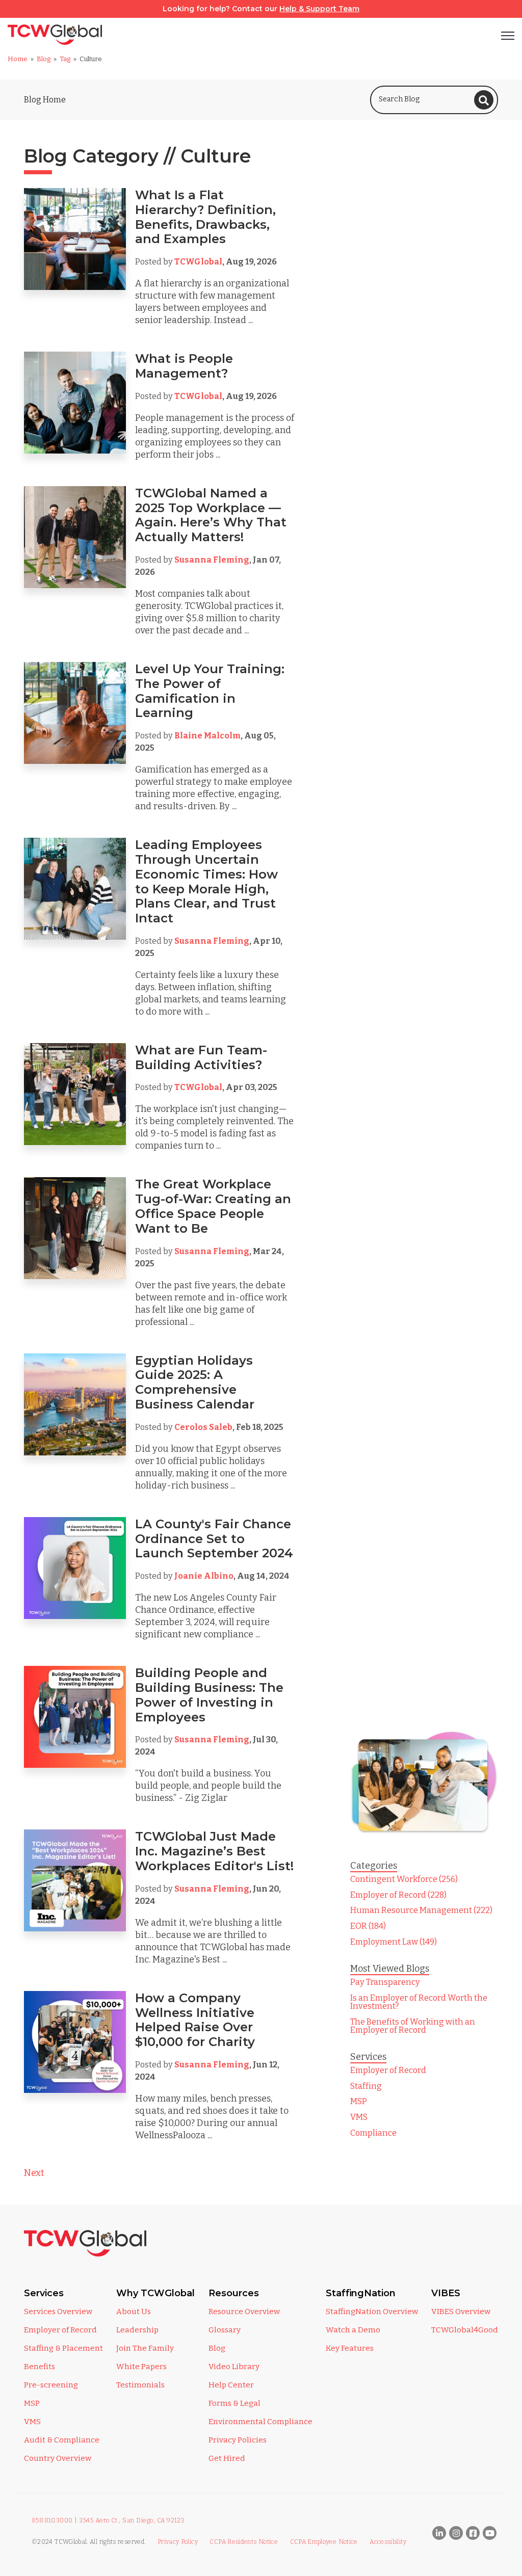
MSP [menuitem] (359, 2101)
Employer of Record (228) (398, 1895)
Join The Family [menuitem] (145, 2348)
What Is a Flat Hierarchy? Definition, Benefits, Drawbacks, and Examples (205, 217)
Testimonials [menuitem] (140, 2385)
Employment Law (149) (394, 1942)
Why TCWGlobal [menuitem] (155, 2293)
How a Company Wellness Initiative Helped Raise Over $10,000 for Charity (195, 2020)
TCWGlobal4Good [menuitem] (465, 2330)
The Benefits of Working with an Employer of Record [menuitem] (413, 2026)
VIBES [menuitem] (446, 2293)
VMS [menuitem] (359, 2117)
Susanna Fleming (212, 560)
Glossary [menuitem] (225, 2330)
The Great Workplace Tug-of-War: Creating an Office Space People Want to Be (213, 1206)
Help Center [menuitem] (231, 2385)
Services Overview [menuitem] (58, 2312)
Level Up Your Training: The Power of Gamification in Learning (210, 691)
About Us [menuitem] (134, 2312)
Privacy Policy (74, 2476)
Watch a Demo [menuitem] (353, 2330)
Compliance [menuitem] (373, 2133)
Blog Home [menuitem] (45, 100)
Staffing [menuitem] (366, 2086)
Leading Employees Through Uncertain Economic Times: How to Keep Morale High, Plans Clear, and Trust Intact (206, 881)
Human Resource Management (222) (421, 1910)
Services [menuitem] (44, 2293)
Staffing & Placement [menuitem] (63, 2348)
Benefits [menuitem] (40, 2367)
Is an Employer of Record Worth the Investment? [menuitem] (419, 2002)
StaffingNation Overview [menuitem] (372, 2312)
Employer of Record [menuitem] (388, 2070)
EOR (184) (368, 1926)
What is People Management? (184, 366)
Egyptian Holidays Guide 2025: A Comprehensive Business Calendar (197, 1382)
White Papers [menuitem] (141, 2367)
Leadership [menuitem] (137, 2330)
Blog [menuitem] (217, 2348)
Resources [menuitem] (234, 2293)
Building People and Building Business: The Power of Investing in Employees (209, 1695)
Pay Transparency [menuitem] (385, 1982)
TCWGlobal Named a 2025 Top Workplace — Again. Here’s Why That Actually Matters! (211, 515)
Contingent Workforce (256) (404, 1879)
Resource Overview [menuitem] (244, 2312)
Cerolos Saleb (203, 1427)
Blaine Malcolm (207, 736)
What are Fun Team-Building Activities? (201, 1057)
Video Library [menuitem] (234, 2367)
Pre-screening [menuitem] (51, 2385)
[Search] (484, 100)
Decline (447, 2533)
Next (34, 2173)
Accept (365, 2533)
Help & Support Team (319, 9)
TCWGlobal (198, 262)
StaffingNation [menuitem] (361, 2293)
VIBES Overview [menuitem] (461, 2312)
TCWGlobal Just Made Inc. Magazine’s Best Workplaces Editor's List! (214, 1851)
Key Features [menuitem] (350, 2348)
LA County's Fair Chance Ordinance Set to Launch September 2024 (214, 1539)
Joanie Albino (204, 1576)
